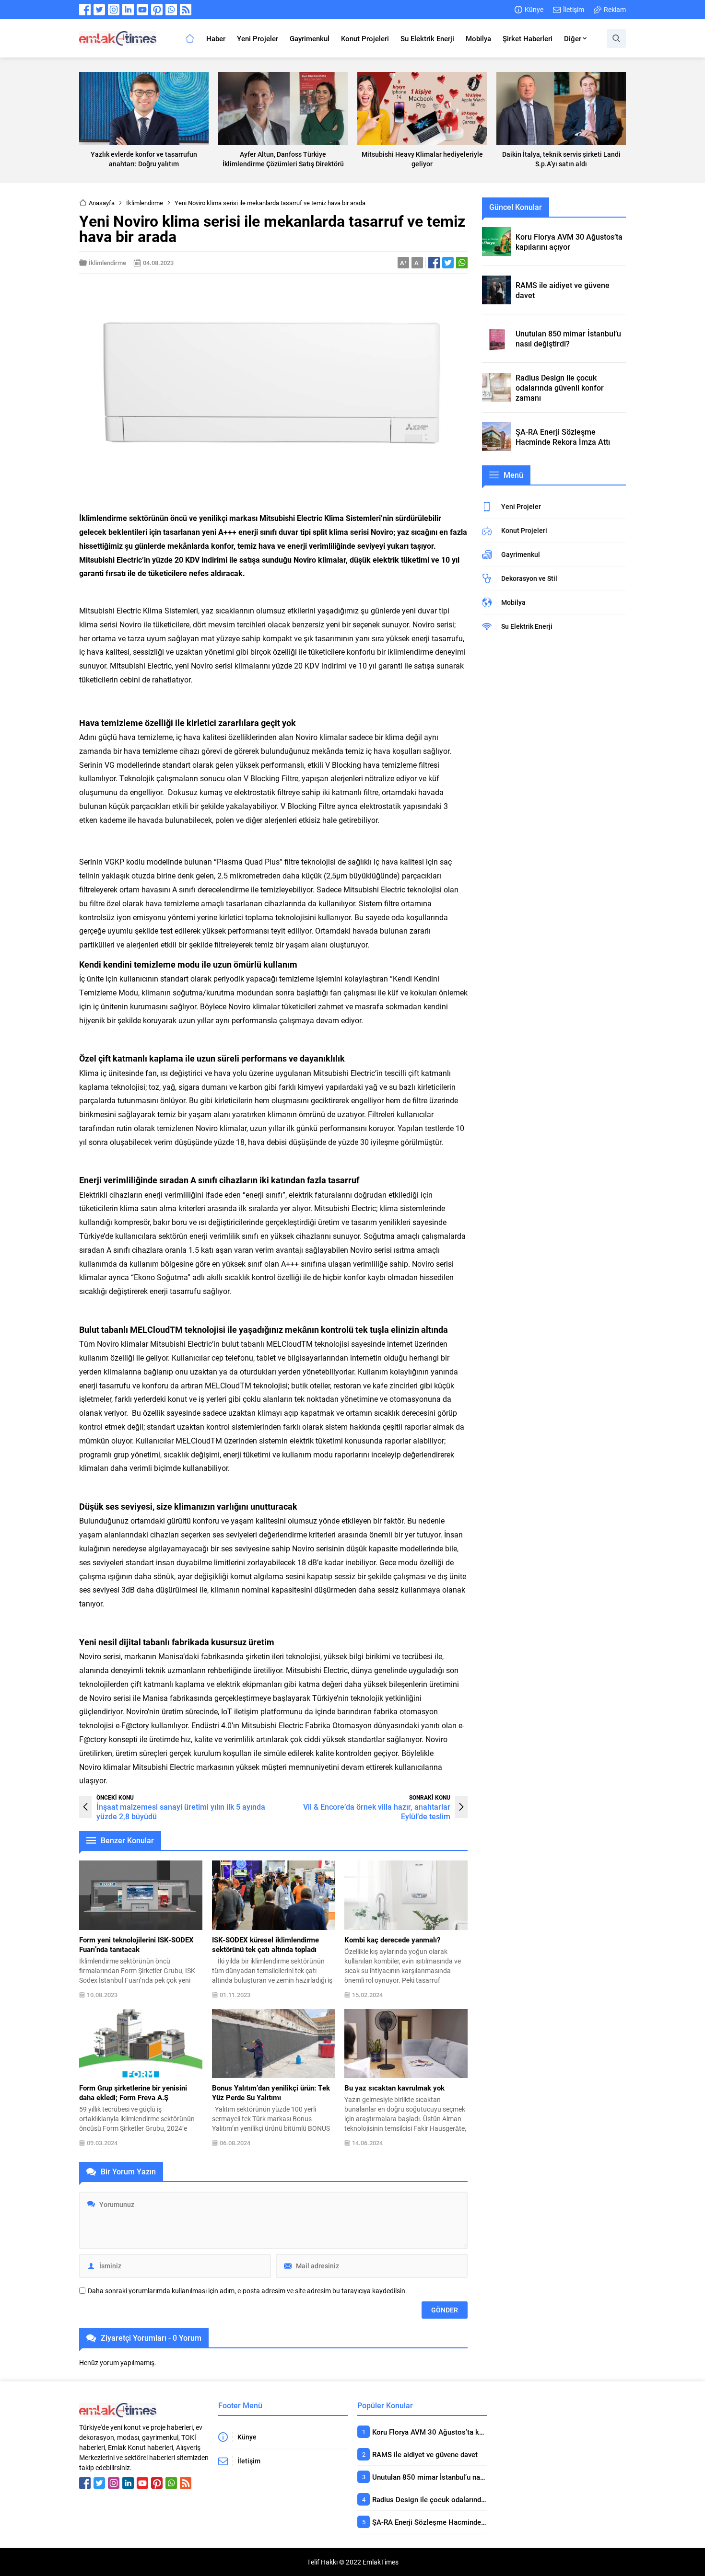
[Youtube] (142, 10)
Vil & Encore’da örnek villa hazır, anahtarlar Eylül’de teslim (377, 1811)
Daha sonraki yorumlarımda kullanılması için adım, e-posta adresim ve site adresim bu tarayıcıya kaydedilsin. (247, 2291)
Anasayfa (102, 203)
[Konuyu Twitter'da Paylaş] (448, 263)
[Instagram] (114, 10)
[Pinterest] (157, 10)
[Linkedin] (128, 10)
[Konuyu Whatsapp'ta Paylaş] (462, 263)
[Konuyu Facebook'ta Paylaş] (434, 263)
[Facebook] (85, 10)
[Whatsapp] (171, 10)
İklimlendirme (145, 203)
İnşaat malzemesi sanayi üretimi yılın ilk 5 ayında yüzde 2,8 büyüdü (181, 1811)
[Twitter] (99, 10)
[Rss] (186, 10)
